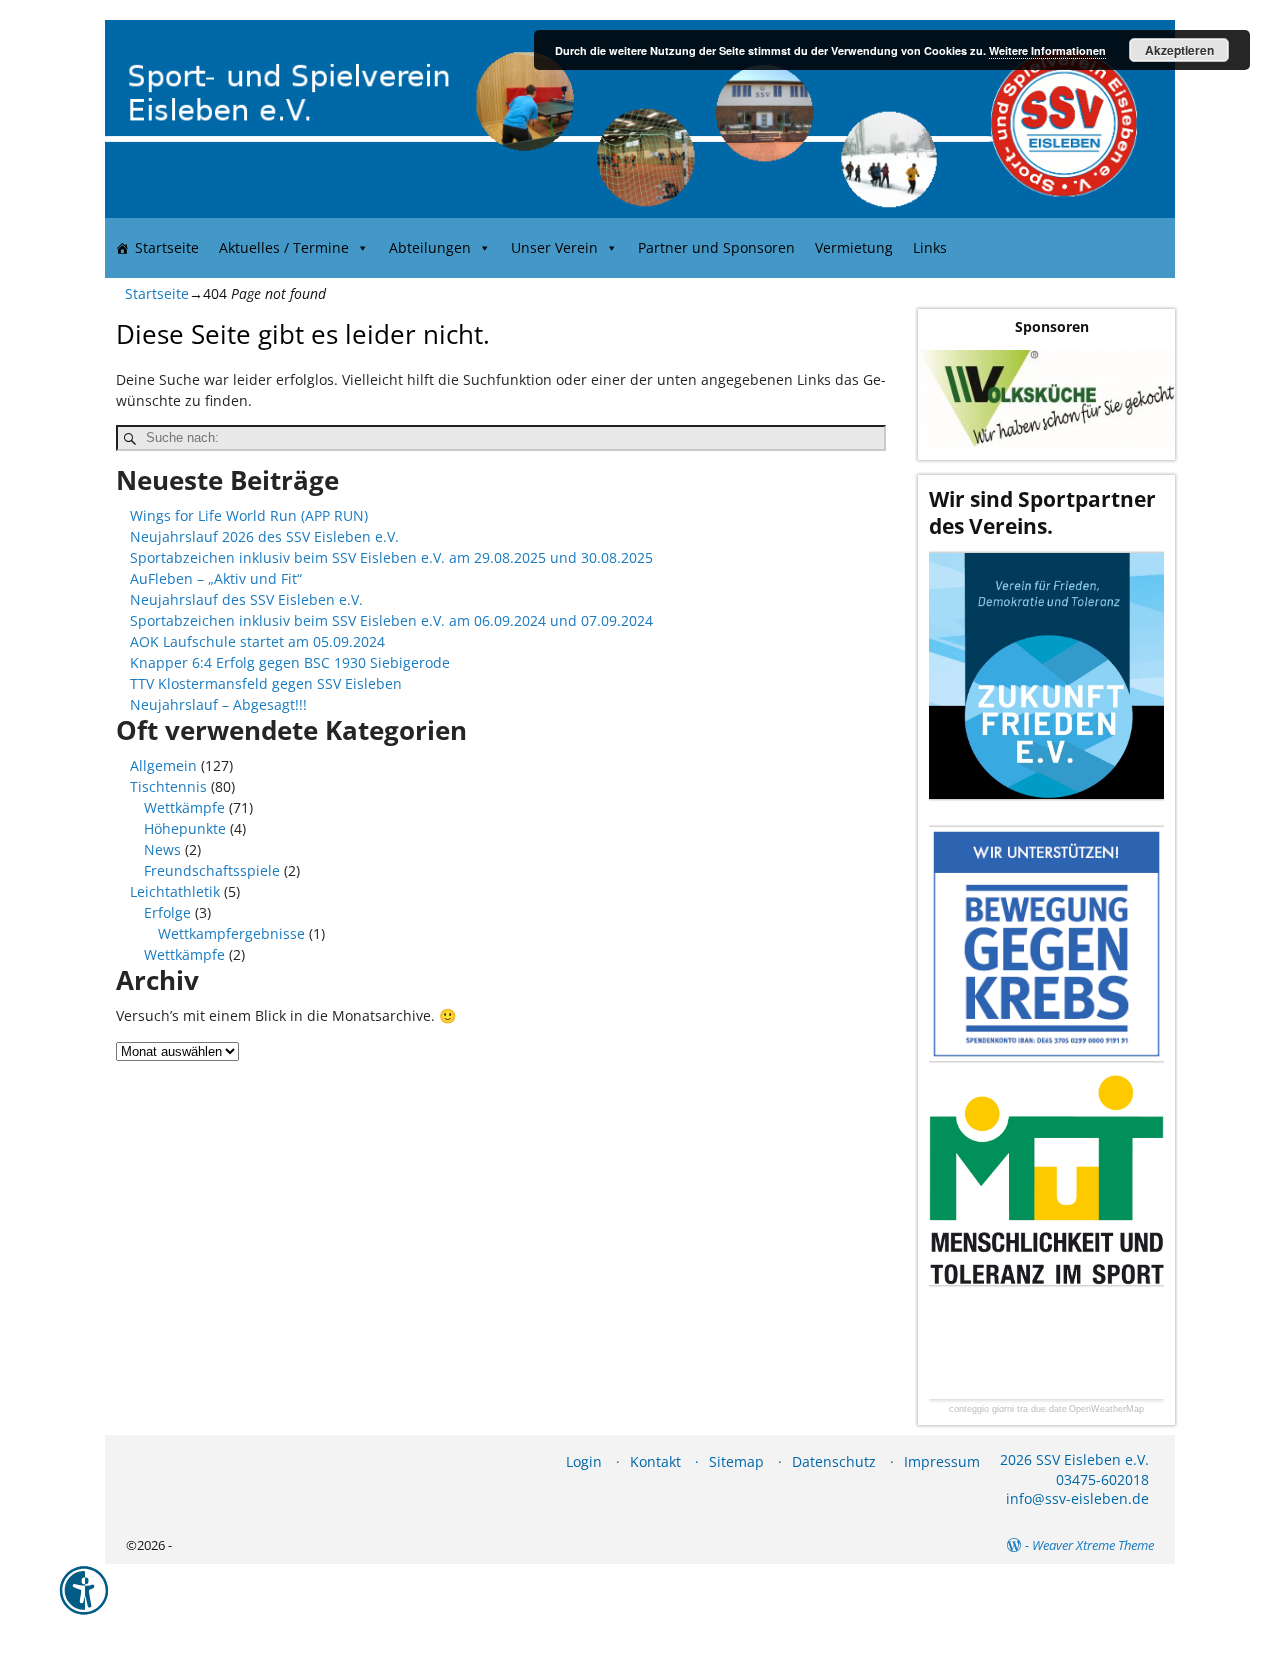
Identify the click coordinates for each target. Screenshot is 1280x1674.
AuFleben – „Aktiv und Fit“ (216, 578)
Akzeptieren (1179, 50)
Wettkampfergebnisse (231, 933)
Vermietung (854, 247)
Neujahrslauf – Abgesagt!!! (218, 704)
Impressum (942, 1461)
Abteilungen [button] (430, 247)
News (162, 849)
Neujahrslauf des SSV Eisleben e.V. (246, 599)
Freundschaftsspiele (212, 870)
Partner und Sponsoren (716, 247)
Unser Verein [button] (554, 247)
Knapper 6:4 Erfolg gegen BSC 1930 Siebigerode (290, 662)
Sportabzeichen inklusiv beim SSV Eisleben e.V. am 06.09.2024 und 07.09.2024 (391, 620)
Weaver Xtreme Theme (1093, 1545)
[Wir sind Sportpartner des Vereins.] (1046, 675)
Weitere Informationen (1047, 50)
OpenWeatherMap (1106, 1409)
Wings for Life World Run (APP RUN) (249, 515)
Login (584, 1461)
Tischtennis (168, 786)
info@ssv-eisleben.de (1077, 1498)
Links (930, 247)
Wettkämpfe (184, 807)
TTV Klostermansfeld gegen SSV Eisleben (266, 683)
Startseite (167, 247)
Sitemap (736, 1461)
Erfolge (167, 912)
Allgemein (163, 765)
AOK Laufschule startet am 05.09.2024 (257, 641)
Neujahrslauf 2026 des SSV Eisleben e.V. (264, 536)
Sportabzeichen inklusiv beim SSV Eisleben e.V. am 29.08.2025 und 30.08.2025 (391, 557)
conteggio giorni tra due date (1008, 1409)
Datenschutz (834, 1461)
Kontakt (655, 1461)
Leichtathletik (175, 891)
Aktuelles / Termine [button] (284, 247)
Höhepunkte (185, 828)
